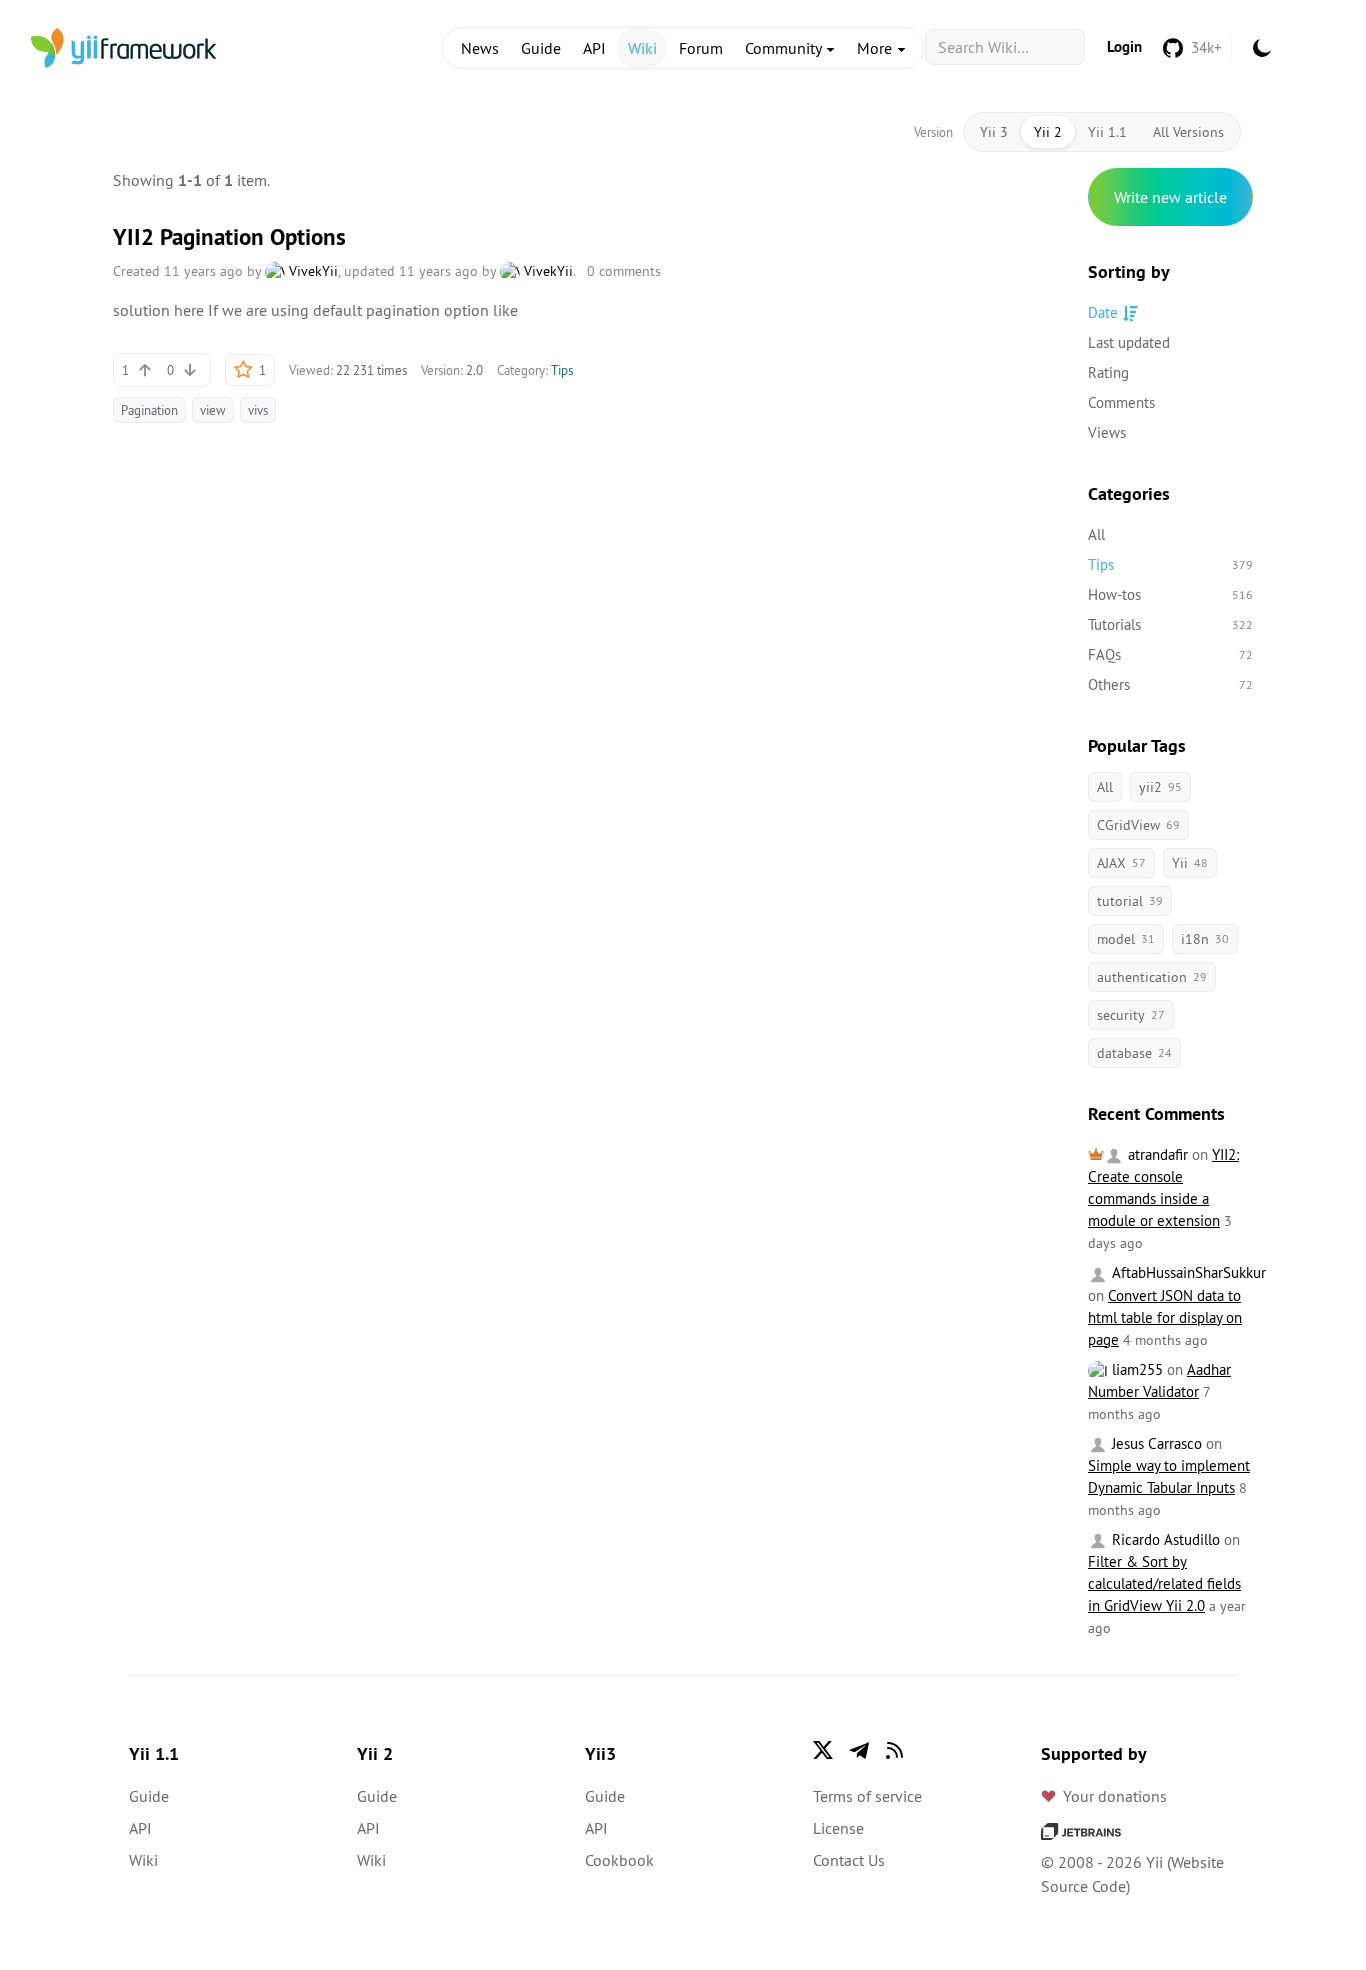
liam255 (1135, 1369)
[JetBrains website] (1081, 1830)
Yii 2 (1048, 132)
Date (1103, 312)
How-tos (1170, 594)
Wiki (642, 48)
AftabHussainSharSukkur (1187, 1272)
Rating (1108, 372)
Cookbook (619, 1860)
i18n (1205, 939)
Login (1124, 46)
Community (785, 48)
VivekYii (311, 271)
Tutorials (1170, 624)
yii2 (1160, 787)
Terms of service (867, 1796)
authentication (1152, 977)
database (1134, 1053)
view (213, 410)
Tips (562, 370)
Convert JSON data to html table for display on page (1165, 1317)
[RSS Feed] (895, 1750)
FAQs (1170, 654)
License (838, 1828)
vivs (258, 410)
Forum (701, 48)
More (876, 48)
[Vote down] (190, 370)
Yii (1190, 863)
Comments (1121, 402)
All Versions (1188, 132)
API (594, 48)
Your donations (1115, 1796)
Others (1170, 684)
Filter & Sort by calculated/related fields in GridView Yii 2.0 (1164, 1583)
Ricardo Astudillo (1164, 1539)
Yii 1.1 (1107, 132)
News (480, 48)
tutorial (1130, 901)
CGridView (1138, 825)
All (1096, 534)
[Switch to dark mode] (1262, 48)
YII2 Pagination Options (229, 237)
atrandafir (1156, 1154)
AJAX (1121, 863)
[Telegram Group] (859, 1750)
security (1131, 1015)
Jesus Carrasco (1155, 1443)
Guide (541, 48)
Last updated (1129, 342)
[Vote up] (145, 370)
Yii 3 (994, 132)
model (1126, 939)
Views (1107, 432)
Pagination (149, 410)
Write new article (1170, 197)
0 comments (624, 271)
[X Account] (823, 1750)
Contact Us (849, 1860)
